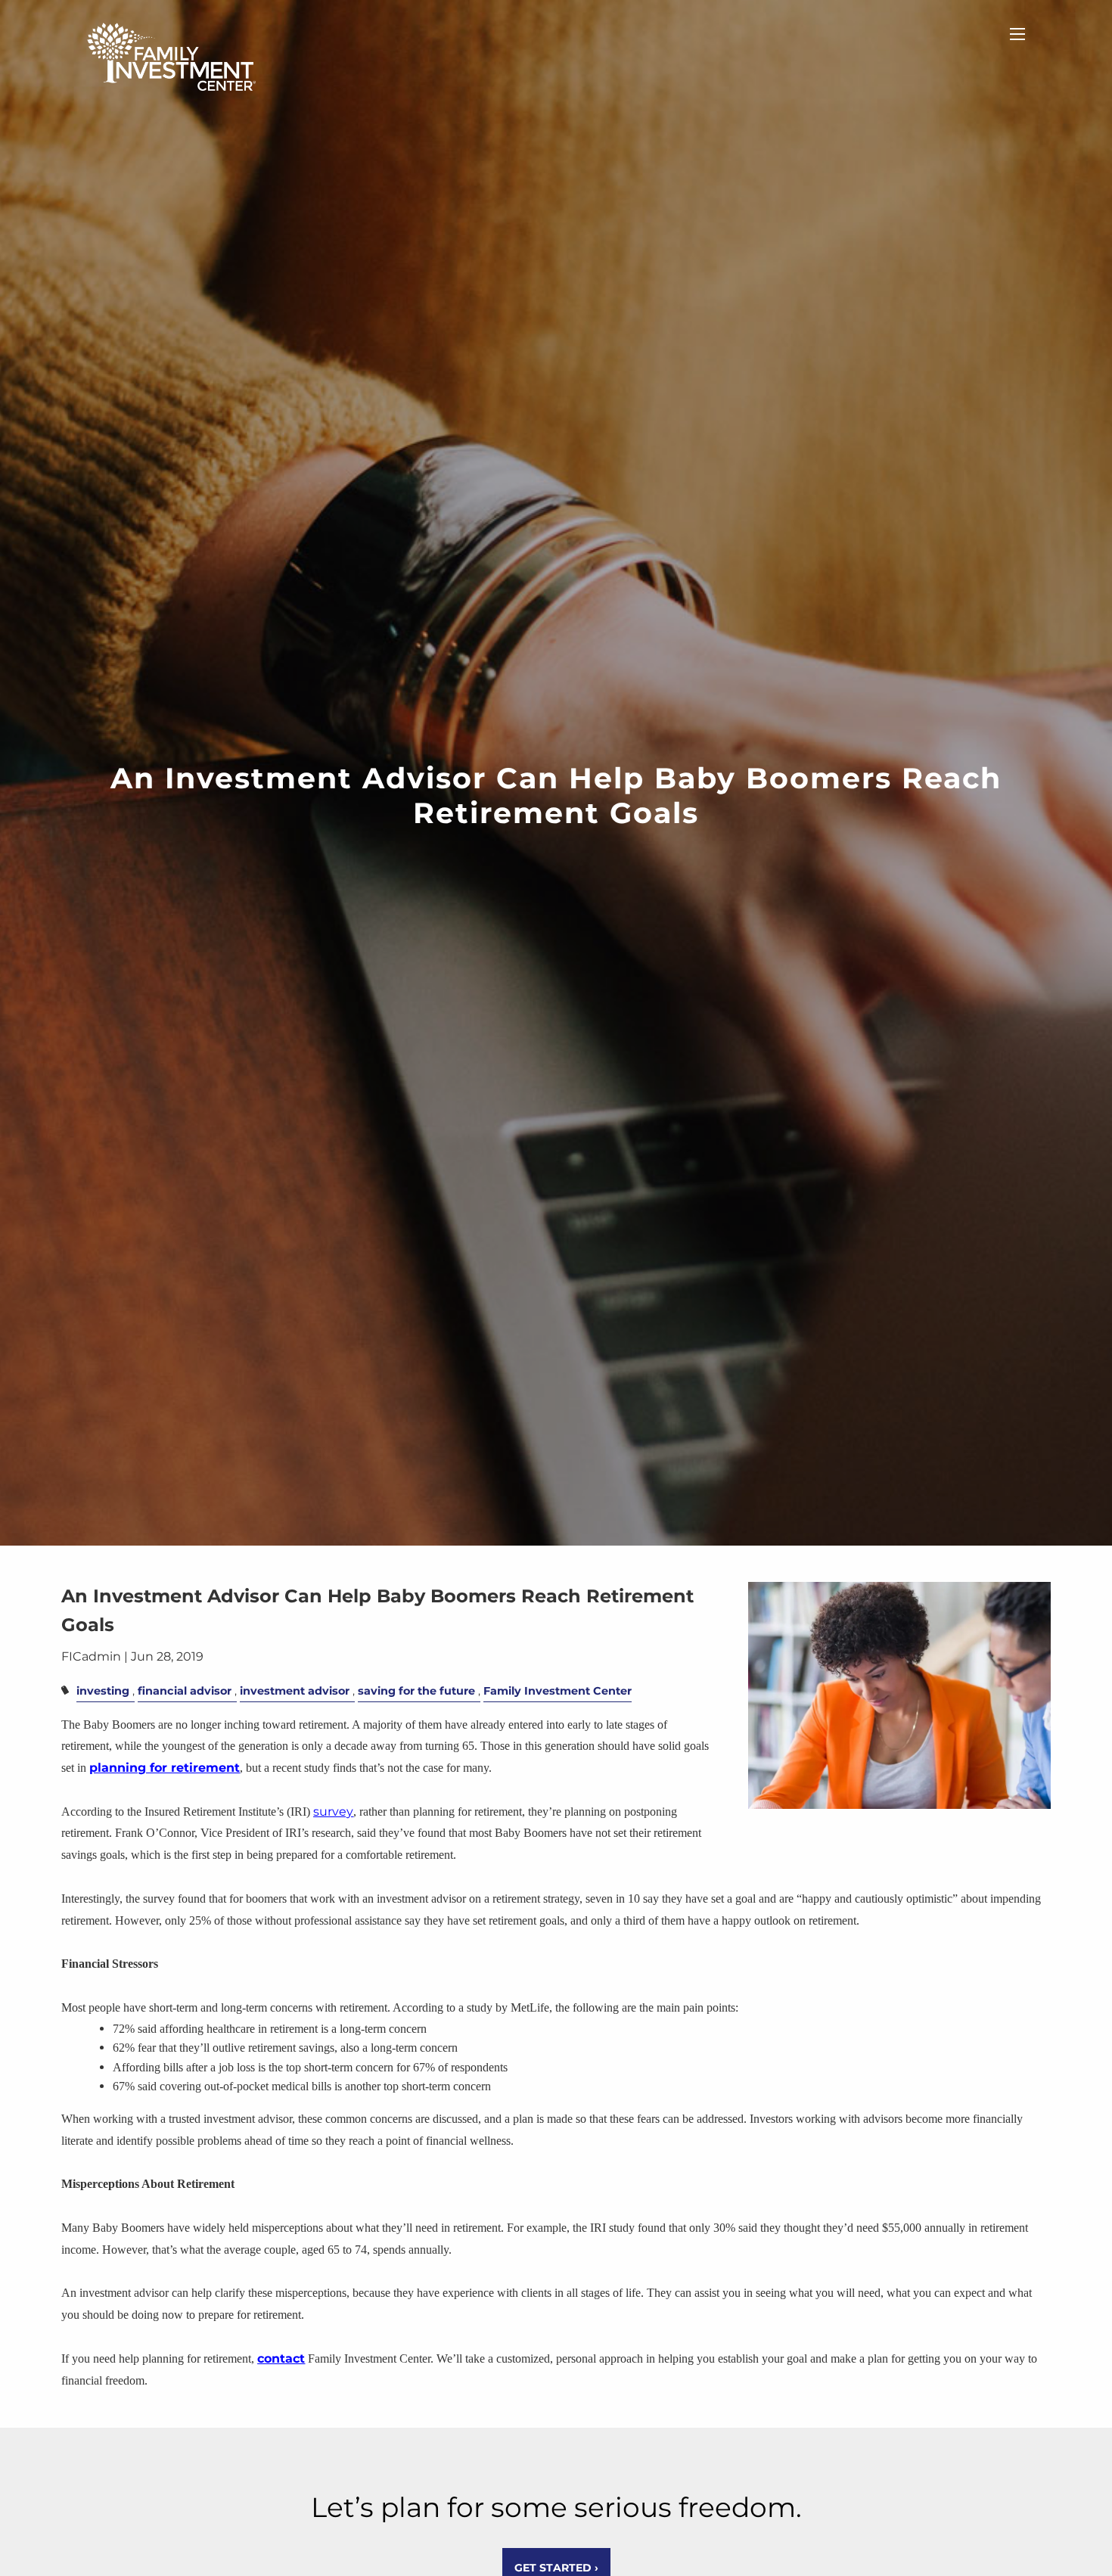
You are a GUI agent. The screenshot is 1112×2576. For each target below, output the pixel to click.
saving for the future (416, 1691)
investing (103, 1691)
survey (333, 1812)
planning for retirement (165, 1768)
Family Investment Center (558, 1691)
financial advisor (185, 1691)
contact (281, 2358)
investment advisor (295, 1691)
